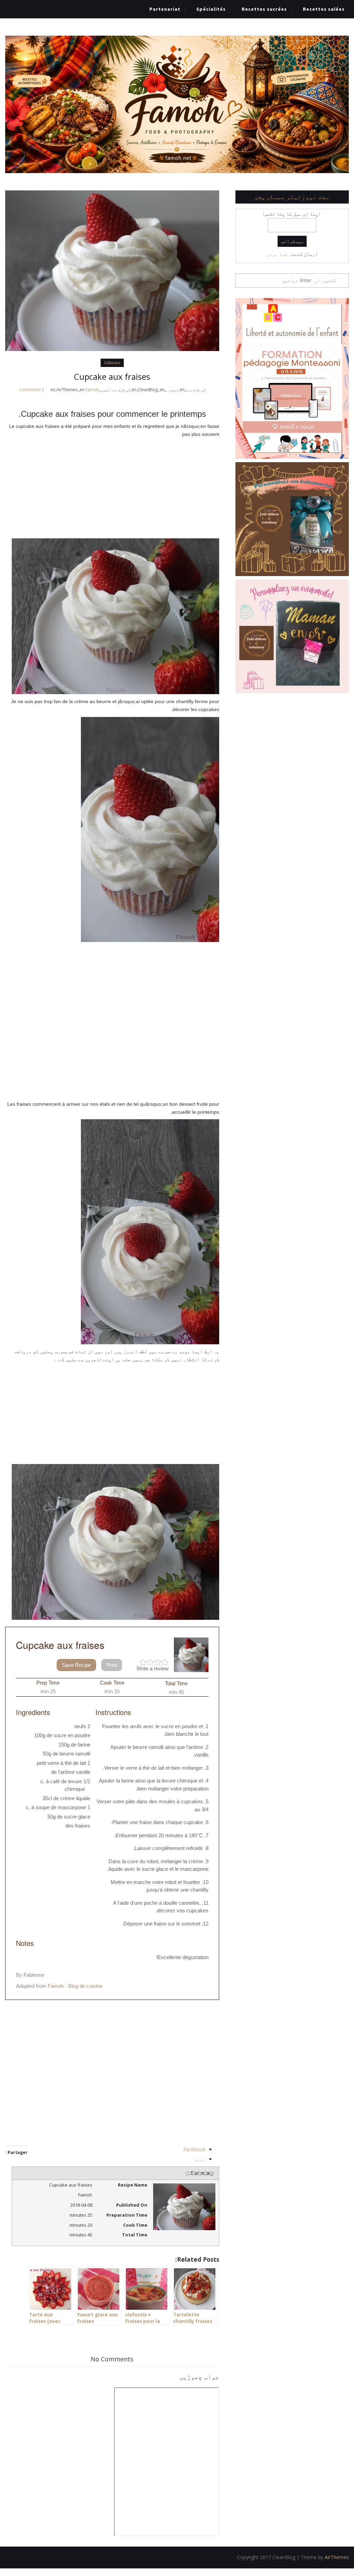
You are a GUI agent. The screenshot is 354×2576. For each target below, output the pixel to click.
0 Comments (31, 390)
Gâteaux (112, 363)
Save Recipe (76, 1665)
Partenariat (165, 9)
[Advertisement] (112, 486)
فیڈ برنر (277, 254)
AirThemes (337, 2557)
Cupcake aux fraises (112, 376)
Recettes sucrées (264, 9)
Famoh (92, 390)
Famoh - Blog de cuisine (75, 1986)
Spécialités (211, 9)
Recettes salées (324, 9)
